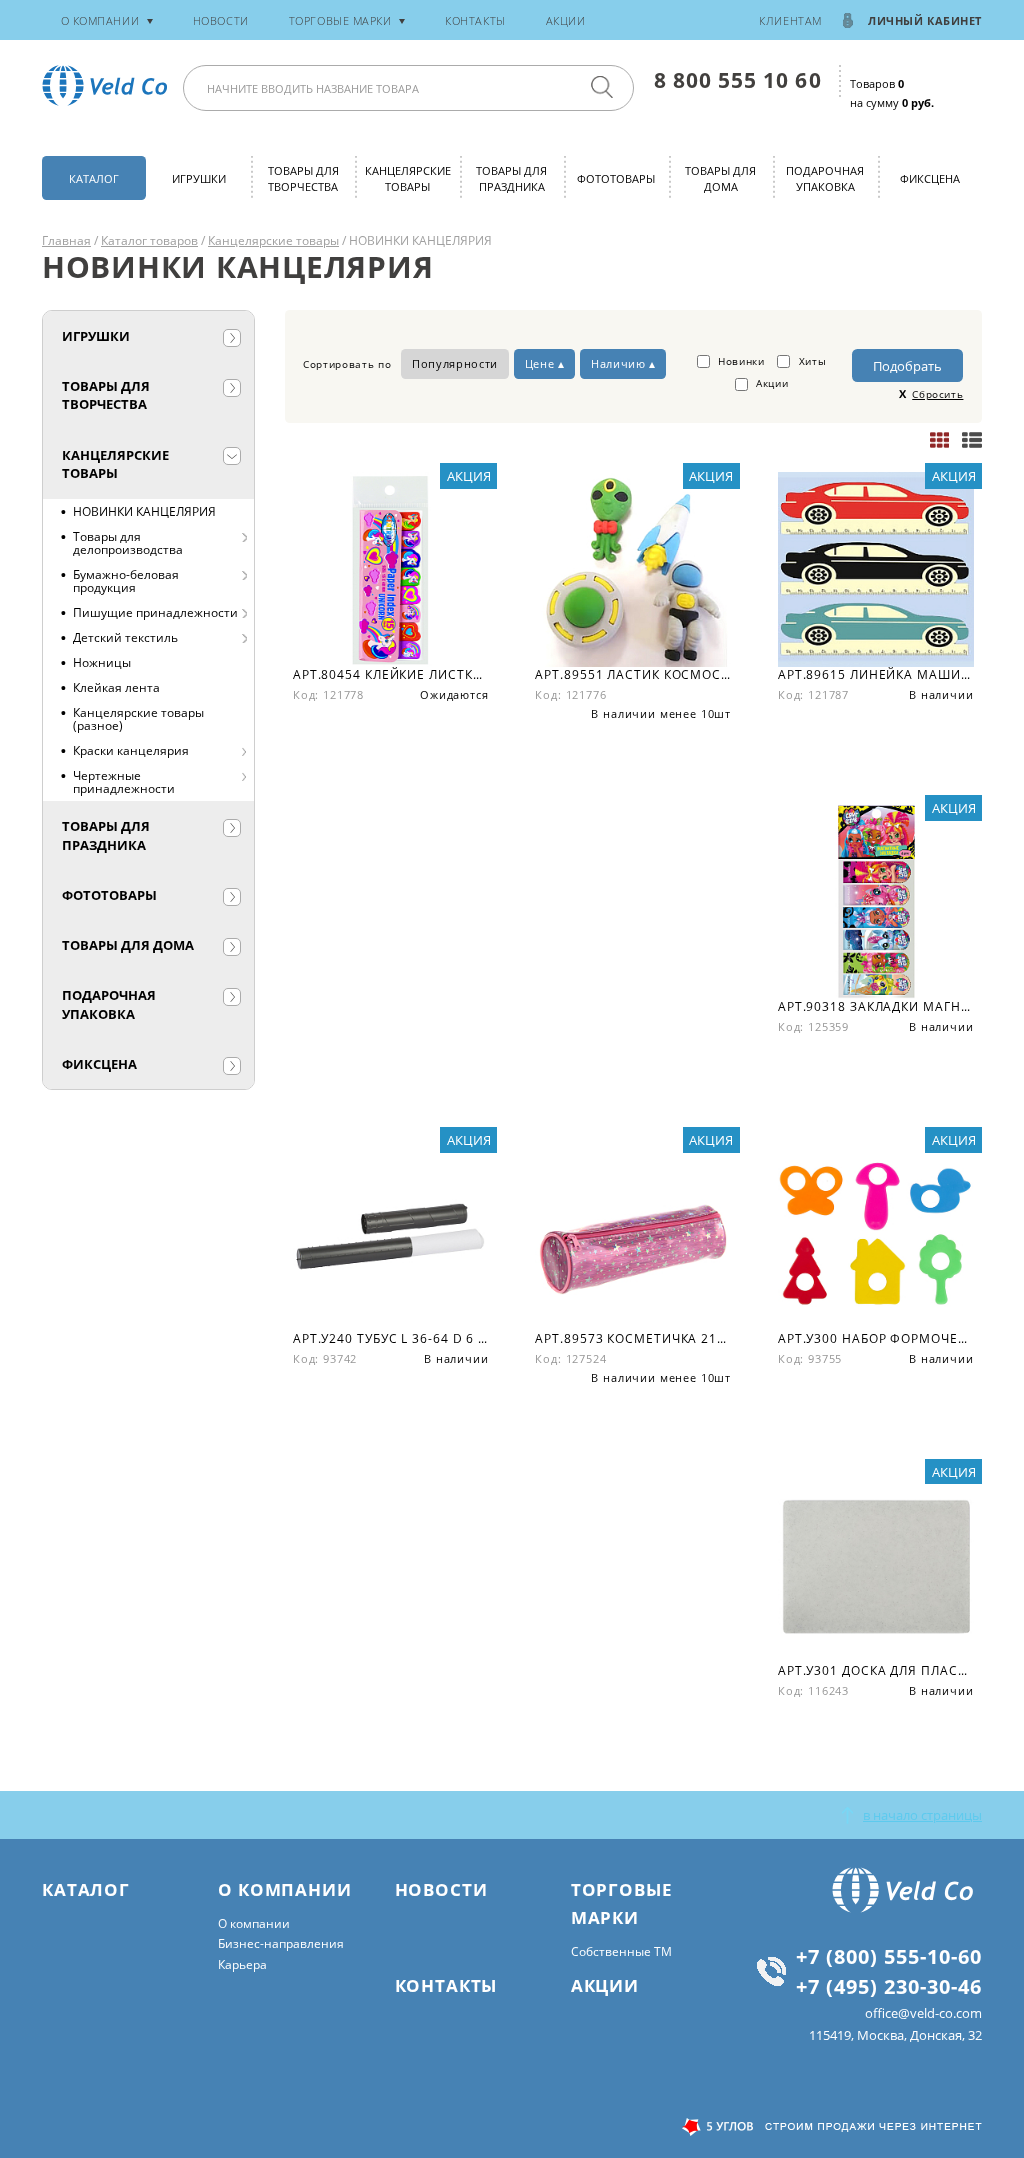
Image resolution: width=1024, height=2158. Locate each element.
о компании (100, 20)
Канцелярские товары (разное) (138, 719)
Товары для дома (720, 179)
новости (221, 20)
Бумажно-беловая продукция (126, 581)
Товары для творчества (303, 179)
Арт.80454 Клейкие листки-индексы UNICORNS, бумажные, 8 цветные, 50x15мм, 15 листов (391, 674)
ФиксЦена (930, 178)
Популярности (455, 363)
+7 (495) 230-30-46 (889, 1986)
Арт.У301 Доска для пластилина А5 (876, 1670)
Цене (540, 363)
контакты (475, 20)
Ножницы (102, 662)
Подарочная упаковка (825, 179)
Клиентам (790, 20)
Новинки (739, 361)
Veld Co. (108, 85)
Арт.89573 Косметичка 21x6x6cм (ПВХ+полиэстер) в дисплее (633, 1338)
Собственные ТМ (621, 1951)
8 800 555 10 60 (738, 79)
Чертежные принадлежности (124, 782)
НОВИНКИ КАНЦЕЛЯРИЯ (144, 511)
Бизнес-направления (281, 1943)
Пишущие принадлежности (155, 612)
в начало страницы (922, 1815)
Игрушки (199, 178)
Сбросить (937, 394)
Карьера (242, 1964)
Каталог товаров (149, 240)
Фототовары (616, 178)
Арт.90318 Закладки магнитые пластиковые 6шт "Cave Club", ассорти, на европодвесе (876, 1006)
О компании (254, 1923)
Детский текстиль (125, 637)
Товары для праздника (511, 179)
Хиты (810, 361)
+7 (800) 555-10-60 (889, 1956)
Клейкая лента (116, 687)
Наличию (618, 363)
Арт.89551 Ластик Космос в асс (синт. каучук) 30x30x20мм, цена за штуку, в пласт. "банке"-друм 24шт (633, 674)
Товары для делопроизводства (128, 543)
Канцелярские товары (408, 179)
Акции (566, 20)
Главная (66, 240)
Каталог (94, 178)
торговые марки (340, 20)
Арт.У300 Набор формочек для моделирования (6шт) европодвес (876, 1338)
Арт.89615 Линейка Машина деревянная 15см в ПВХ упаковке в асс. (876, 674)
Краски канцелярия (131, 750)
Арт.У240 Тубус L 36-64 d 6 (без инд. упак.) (391, 1338)
